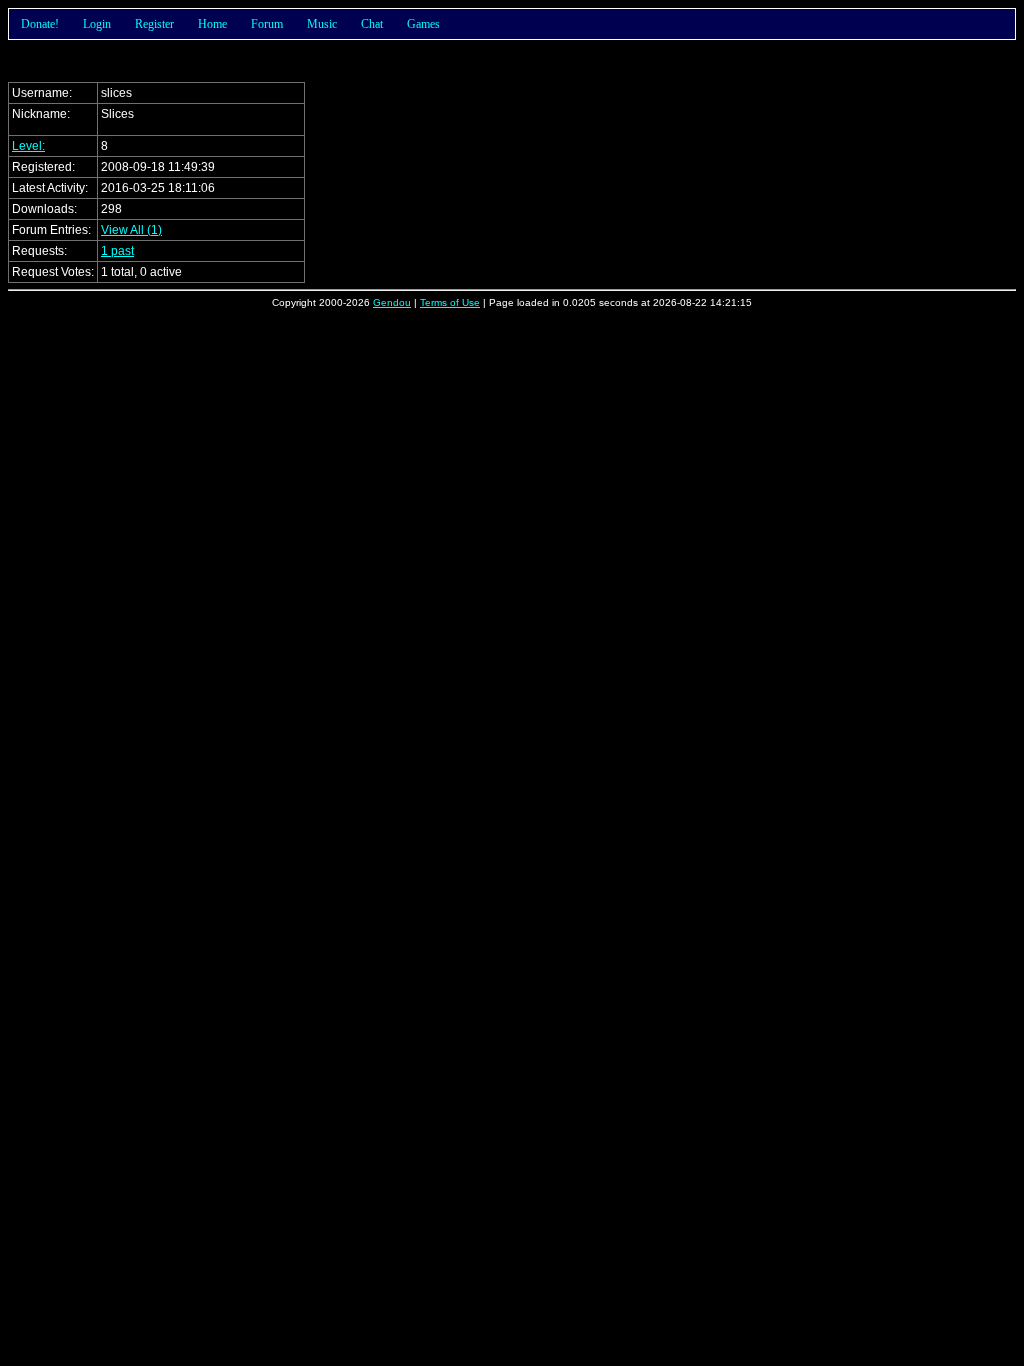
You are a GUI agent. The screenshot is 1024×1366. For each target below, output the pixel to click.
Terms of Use (450, 302)
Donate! (40, 24)
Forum (267, 24)
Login (97, 24)
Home (212, 24)
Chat (372, 24)
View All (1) (131, 230)
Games (423, 24)
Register (154, 24)
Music (322, 24)
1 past (117, 251)
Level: (28, 146)
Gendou (392, 302)
